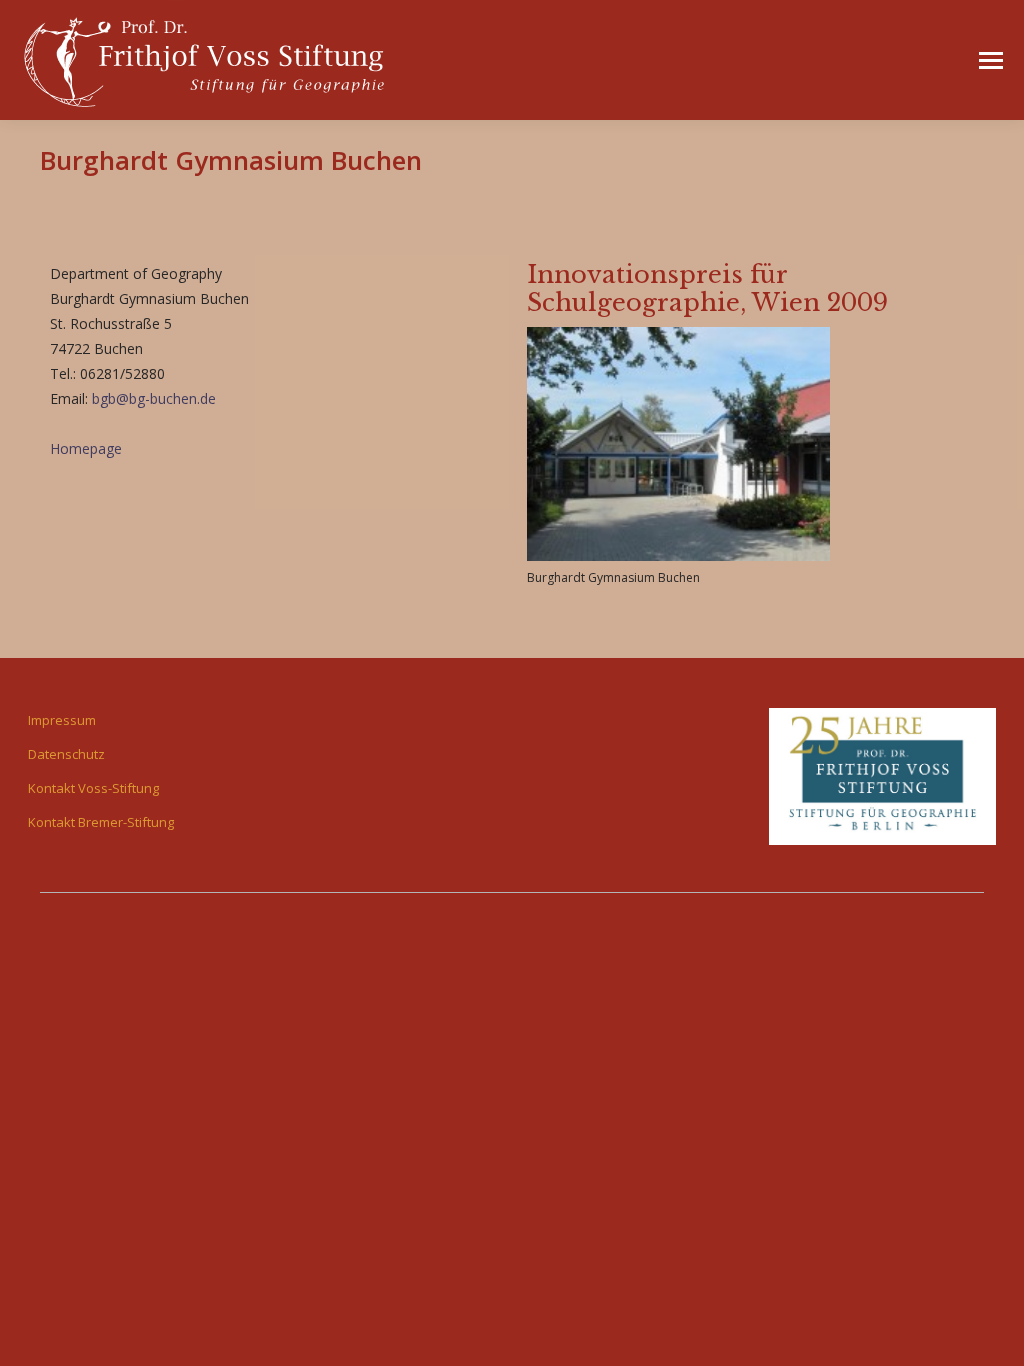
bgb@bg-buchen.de (154, 398)
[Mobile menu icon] (991, 60)
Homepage (86, 448)
